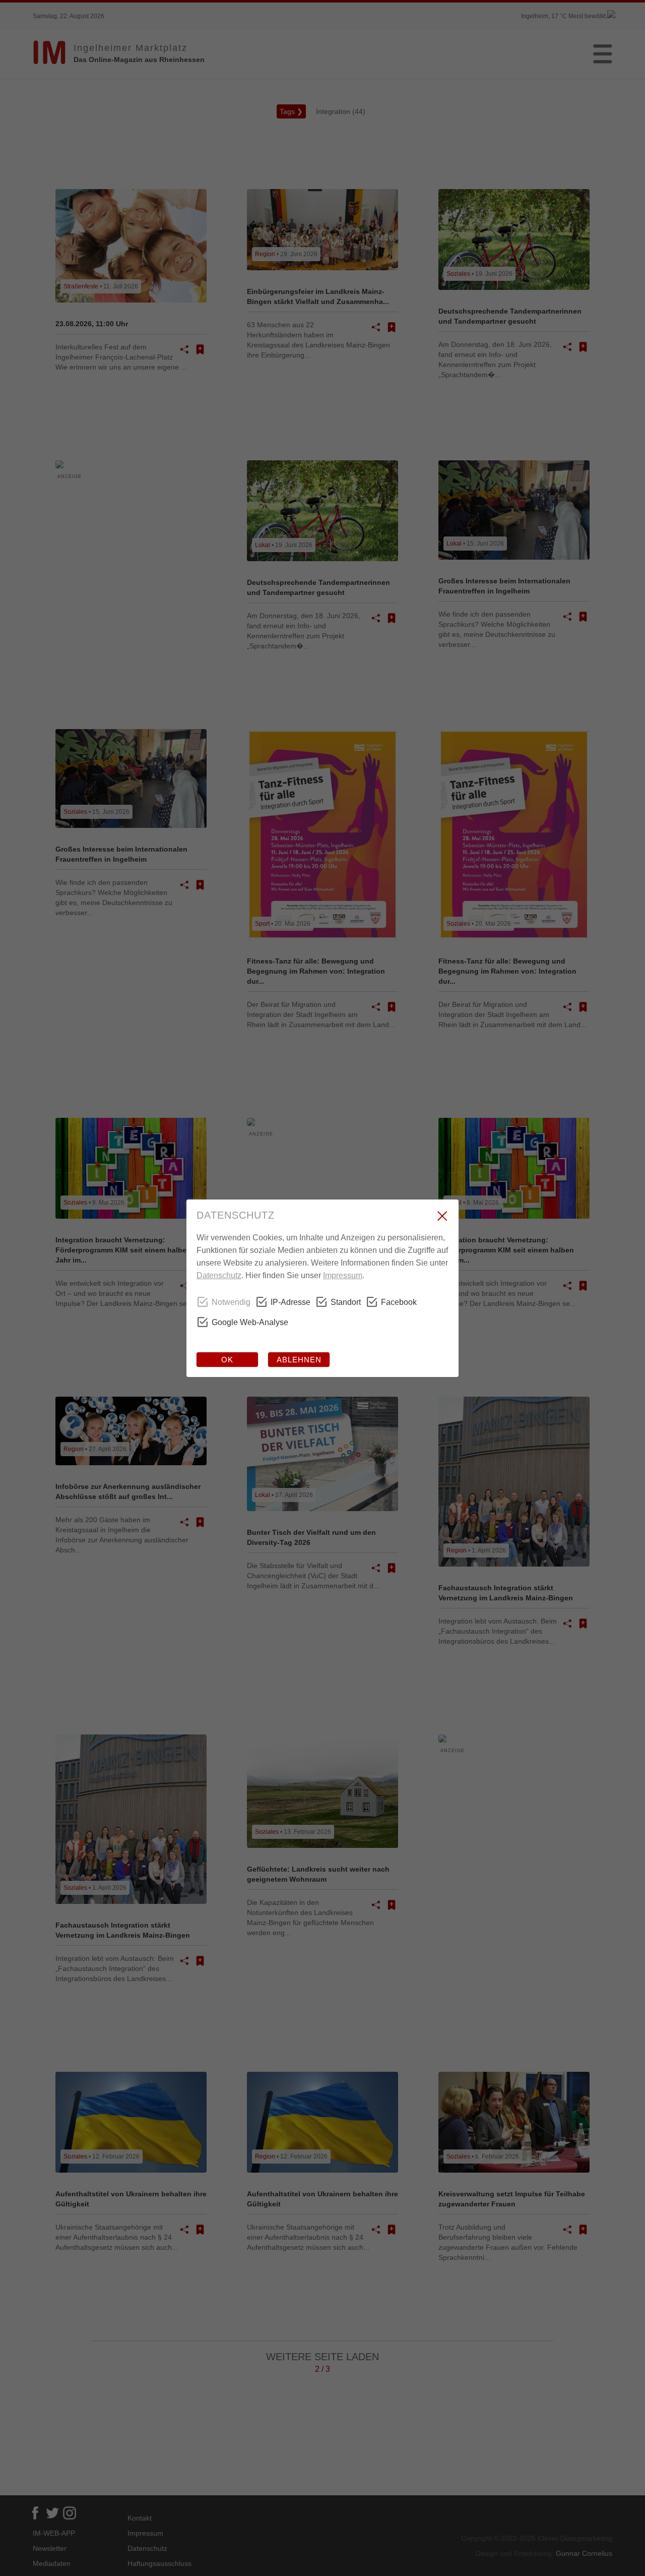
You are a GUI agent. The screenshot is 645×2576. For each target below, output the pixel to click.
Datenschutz (219, 1275)
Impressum (343, 1275)
